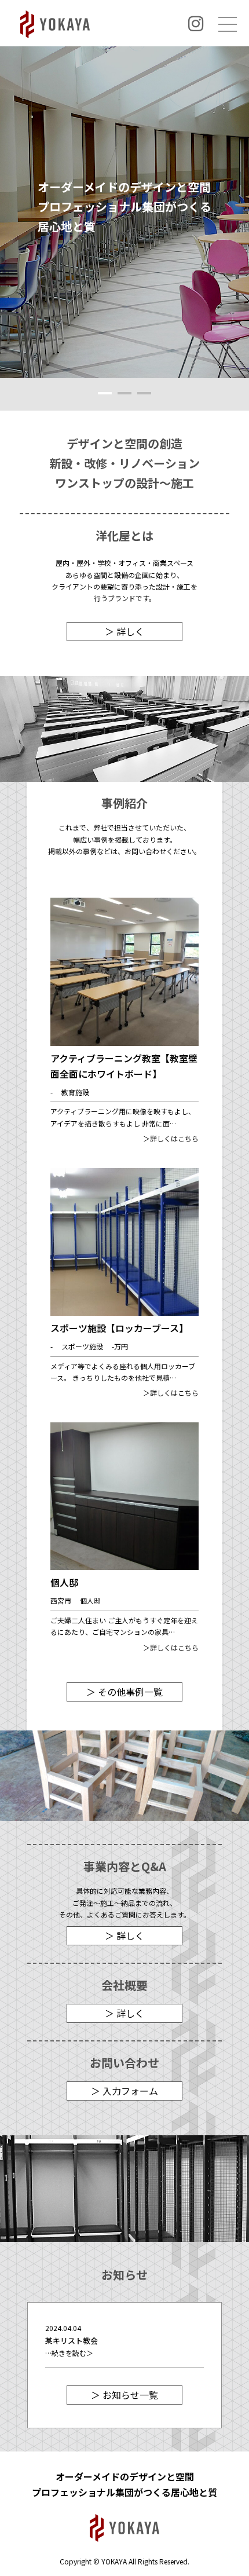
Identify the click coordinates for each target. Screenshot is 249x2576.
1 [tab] (105, 393)
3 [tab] (144, 393)
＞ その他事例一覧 (124, 1692)
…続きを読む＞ (69, 2353)
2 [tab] (125, 393)
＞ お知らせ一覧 (124, 2395)
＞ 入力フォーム (124, 2091)
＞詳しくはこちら (171, 1138)
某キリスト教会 (72, 2341)
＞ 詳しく (124, 631)
